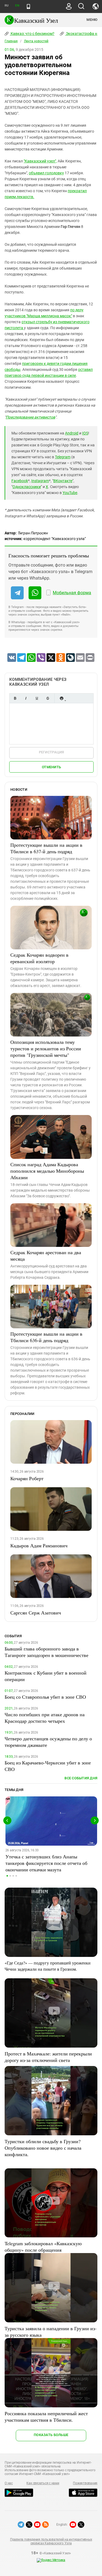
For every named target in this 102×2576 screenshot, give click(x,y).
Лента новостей (36, 41)
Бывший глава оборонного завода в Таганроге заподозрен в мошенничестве (47, 1652)
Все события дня (81, 1778)
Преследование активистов (30, 417)
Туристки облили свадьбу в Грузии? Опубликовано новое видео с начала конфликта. (43, 2148)
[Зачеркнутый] (48, 698)
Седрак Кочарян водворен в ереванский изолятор (39, 958)
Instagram (40, 481)
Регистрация (52, 752)
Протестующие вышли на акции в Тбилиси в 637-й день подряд (46, 848)
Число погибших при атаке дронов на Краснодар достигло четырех (45, 1718)
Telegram (63, 457)
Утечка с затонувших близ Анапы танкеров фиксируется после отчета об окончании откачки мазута (46, 1863)
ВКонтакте (63, 481)
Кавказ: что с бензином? (32, 34)
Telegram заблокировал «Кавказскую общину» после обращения (43, 2247)
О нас (9, 2483)
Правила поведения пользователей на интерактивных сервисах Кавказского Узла (51, 2541)
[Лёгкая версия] (28, 6)
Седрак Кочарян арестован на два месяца (46, 1256)
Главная (11, 41)
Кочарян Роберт (27, 1478)
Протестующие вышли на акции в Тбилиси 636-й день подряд (46, 1337)
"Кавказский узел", (40, 161)
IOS (85, 433)
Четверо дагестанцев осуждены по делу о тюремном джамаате (48, 1742)
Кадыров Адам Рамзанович (39, 1545)
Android (72, 433)
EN (17, 6)
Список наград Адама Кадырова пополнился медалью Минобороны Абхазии (47, 1171)
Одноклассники (27, 487)
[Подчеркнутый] (37, 698)
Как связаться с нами (43, 2483)
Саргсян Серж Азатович (36, 1613)
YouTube (70, 493)
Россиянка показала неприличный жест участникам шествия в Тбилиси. (46, 2417)
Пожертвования (85, 2483)
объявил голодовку (46, 173)
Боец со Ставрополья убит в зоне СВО (45, 1697)
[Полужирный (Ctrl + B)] (15, 698)
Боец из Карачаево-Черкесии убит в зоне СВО (48, 1766)
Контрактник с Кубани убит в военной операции (46, 1676)
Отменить (51, 767)
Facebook (20, 481)
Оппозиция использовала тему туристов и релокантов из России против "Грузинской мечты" (46, 1048)
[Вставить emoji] (61, 698)
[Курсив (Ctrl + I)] (26, 698)
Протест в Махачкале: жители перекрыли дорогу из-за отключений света (48, 2057)
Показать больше (51, 2435)
